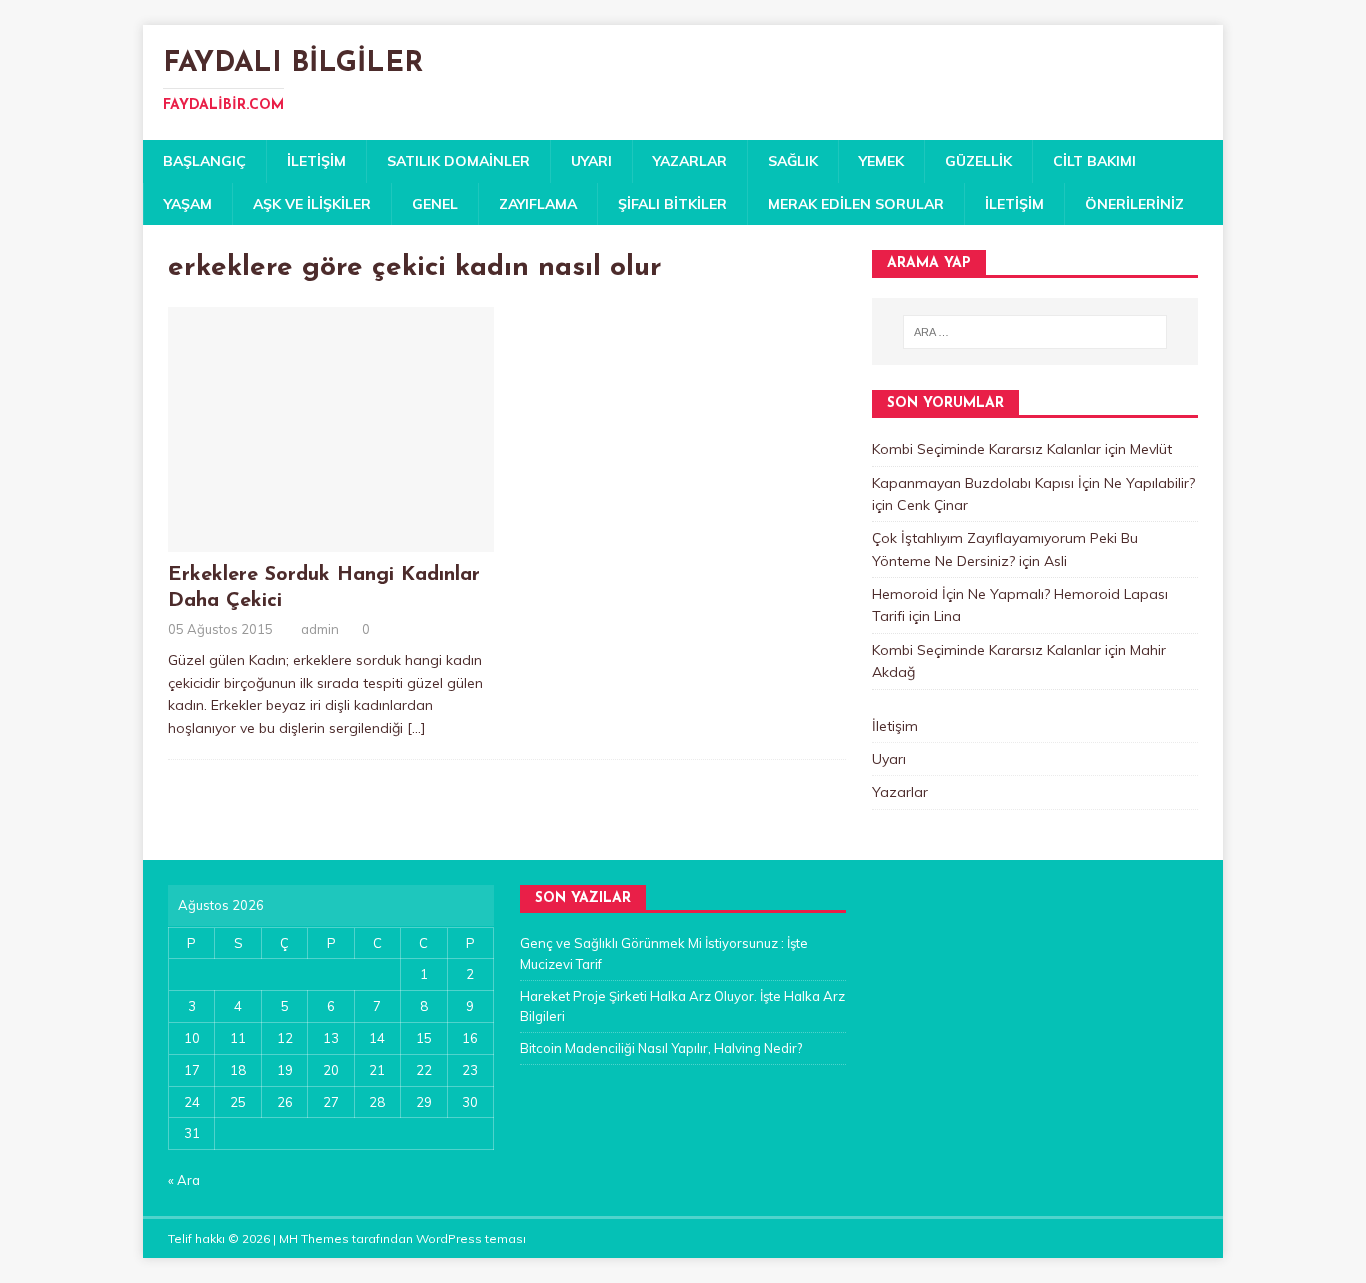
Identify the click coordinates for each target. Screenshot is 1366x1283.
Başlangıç (204, 161)
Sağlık (793, 161)
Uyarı (591, 161)
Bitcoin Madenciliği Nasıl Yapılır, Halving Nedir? (661, 1048)
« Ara (184, 1180)
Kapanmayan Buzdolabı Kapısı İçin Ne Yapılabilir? (1033, 483)
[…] (416, 728)
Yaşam (188, 204)
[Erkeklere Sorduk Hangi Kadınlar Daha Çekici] (331, 540)
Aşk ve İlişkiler (312, 204)
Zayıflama (538, 204)
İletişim (316, 161)
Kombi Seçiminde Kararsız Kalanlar (986, 449)
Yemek (881, 161)
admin (320, 629)
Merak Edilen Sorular (856, 204)
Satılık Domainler (458, 161)
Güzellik (978, 161)
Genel (435, 204)
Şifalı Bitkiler (672, 204)
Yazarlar (690, 161)
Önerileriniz (1134, 204)
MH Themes (314, 1238)
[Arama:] (1035, 332)
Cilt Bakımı (1094, 161)
